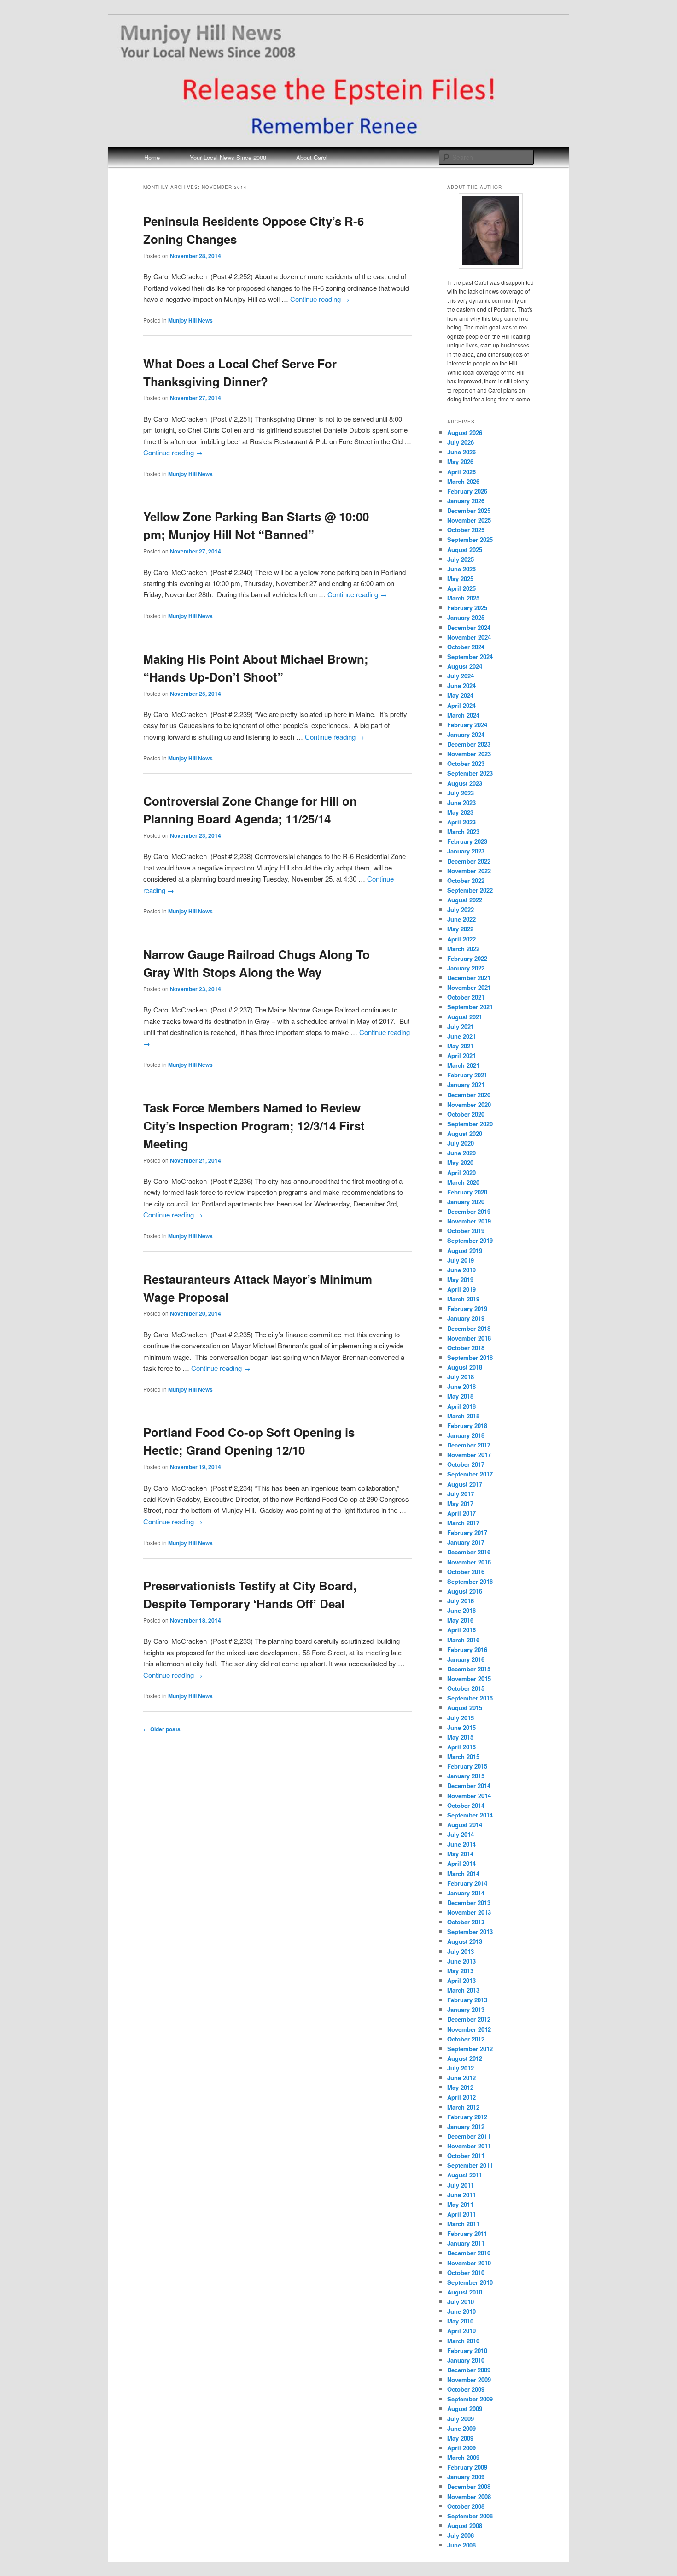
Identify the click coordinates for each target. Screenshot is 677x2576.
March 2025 (463, 598)
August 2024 (465, 666)
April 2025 (461, 588)
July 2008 (461, 2535)
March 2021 (463, 1065)
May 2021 (460, 1046)
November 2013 (469, 1912)
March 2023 (463, 832)
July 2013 (461, 1951)
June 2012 (461, 2078)
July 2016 (461, 1601)
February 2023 (467, 841)
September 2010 (470, 2282)
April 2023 (461, 822)
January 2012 (466, 2126)
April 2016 (461, 1630)
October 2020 (466, 1114)
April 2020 (461, 1173)
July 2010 (461, 2302)
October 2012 (466, 2039)
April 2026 (461, 472)
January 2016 (466, 1659)
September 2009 (470, 2399)
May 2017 (460, 1503)
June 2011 (461, 2195)
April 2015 (461, 1747)
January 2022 (466, 968)
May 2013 (460, 1971)
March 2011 (463, 2224)
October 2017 (466, 1464)
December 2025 (469, 510)
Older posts (162, 1729)
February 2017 (467, 1532)
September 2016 (470, 1581)
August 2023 (465, 783)
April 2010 (461, 2331)
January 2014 (466, 1893)
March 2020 (463, 1182)
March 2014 (463, 1873)
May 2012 (460, 2087)
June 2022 (461, 919)
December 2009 (469, 2370)
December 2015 (469, 1669)
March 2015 (463, 1756)
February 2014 (467, 1883)
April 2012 (461, 2097)
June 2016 (461, 1610)
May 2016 (460, 1620)
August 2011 (465, 2175)
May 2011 (460, 2204)
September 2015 (470, 1698)
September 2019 (470, 1240)
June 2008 (461, 2545)
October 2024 (466, 647)
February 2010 (467, 2350)
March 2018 (463, 1416)
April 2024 (461, 705)
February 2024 (467, 725)
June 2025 (461, 569)
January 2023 (466, 851)
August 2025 (465, 550)
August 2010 (465, 2292)
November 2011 (469, 2146)
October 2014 (466, 1805)
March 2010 (463, 2341)
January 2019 (466, 1318)
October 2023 (466, 763)
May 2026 (460, 462)
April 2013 (461, 1980)
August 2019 (465, 1250)
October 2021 (466, 997)
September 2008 (470, 2516)
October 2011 (466, 2155)
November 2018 (469, 1338)
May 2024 (460, 695)
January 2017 (466, 1542)
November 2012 (469, 2029)
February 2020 (467, 1192)
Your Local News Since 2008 (228, 157)
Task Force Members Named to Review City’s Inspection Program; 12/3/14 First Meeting (254, 1126)
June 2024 (461, 685)
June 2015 (461, 1727)
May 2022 (460, 929)
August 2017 (465, 1484)
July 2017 (461, 1494)
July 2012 (461, 2068)
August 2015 (465, 1708)
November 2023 (469, 754)
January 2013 (466, 2009)
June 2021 (461, 1036)
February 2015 (467, 1766)
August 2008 (465, 2526)
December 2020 (469, 1095)
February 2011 (467, 2233)
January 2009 (466, 2477)
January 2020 (466, 1202)
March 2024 (463, 715)
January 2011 (466, 2243)
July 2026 (461, 442)
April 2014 (461, 1863)
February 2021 (467, 1075)
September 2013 (470, 1932)
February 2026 (467, 491)
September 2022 (470, 890)
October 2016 (466, 1572)
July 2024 (461, 676)
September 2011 (470, 2165)
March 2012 (463, 2107)
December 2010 (469, 2253)
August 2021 (465, 1017)
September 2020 (470, 1124)
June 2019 (461, 1270)
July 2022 (461, 909)
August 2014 (465, 1825)
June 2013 (461, 1961)
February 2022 (467, 958)
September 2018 (470, 1357)
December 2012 (469, 2019)
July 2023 (461, 793)
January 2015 (466, 1776)
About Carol (312, 157)
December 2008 (469, 2486)
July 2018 (461, 1377)
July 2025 (461, 559)
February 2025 (467, 608)
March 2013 (463, 1990)
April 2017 (461, 1513)
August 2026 (465, 432)
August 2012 (465, 2058)
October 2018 (466, 1348)
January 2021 (466, 1085)
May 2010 (460, 2321)
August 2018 (465, 1367)
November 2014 (469, 1796)
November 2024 (469, 637)
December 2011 (469, 2136)
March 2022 (463, 949)
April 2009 (461, 2448)
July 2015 (461, 1718)
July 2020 (461, 1143)
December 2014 (469, 1785)
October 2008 (466, 2506)
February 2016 (467, 1650)
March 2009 (463, 2457)
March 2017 (463, 1523)
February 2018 (467, 1426)
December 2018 (469, 1328)
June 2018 (461, 1386)
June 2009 (461, 2428)
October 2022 (466, 880)
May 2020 (460, 1162)
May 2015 (460, 1737)
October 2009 (466, 2389)
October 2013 (466, 1922)
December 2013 (469, 1903)
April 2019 (461, 1289)
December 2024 (469, 627)
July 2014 (461, 1834)
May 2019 (460, 1279)
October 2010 (466, 2273)
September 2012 (470, 2049)
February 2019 (467, 1309)
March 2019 (463, 1299)
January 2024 (466, 734)
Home (152, 157)
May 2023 (460, 812)
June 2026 (461, 452)
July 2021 (461, 1026)
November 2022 (469, 871)
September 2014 (470, 1815)
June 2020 (461, 1153)
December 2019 (469, 1211)
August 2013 (465, 1941)
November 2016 (469, 1562)
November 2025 (469, 520)
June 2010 (461, 2311)
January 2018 (466, 1435)
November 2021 (469, 987)
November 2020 (469, 1104)
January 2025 (466, 617)
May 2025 (460, 579)
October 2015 (466, 1688)
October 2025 (466, 530)
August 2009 (465, 2408)
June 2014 (461, 1844)
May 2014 (460, 1854)
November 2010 (469, 2263)
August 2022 (465, 900)
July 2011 (461, 2185)
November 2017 (469, 1455)
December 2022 (469, 861)
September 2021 (470, 1007)
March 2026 (463, 481)
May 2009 (460, 2438)
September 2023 (470, 773)
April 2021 (461, 1056)
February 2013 (467, 2000)
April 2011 (461, 2214)
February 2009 (467, 2467)
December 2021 (469, 978)
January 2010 (466, 2360)
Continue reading (320, 299)
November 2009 (469, 2379)
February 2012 (467, 2117)
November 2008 (469, 2497)
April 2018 (461, 1406)
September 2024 (470, 656)
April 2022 (461, 939)
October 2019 (466, 1231)
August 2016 (465, 1591)
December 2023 (469, 744)
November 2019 (469, 1221)
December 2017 (469, 1445)
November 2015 (469, 1679)
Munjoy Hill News (190, 320)
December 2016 (469, 1552)
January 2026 (466, 501)
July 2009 (461, 2419)
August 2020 (465, 1133)
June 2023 (461, 803)
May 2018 (460, 1396)
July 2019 (461, 1260)
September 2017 (470, 1474)
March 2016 (463, 1640)
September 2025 (470, 539)
